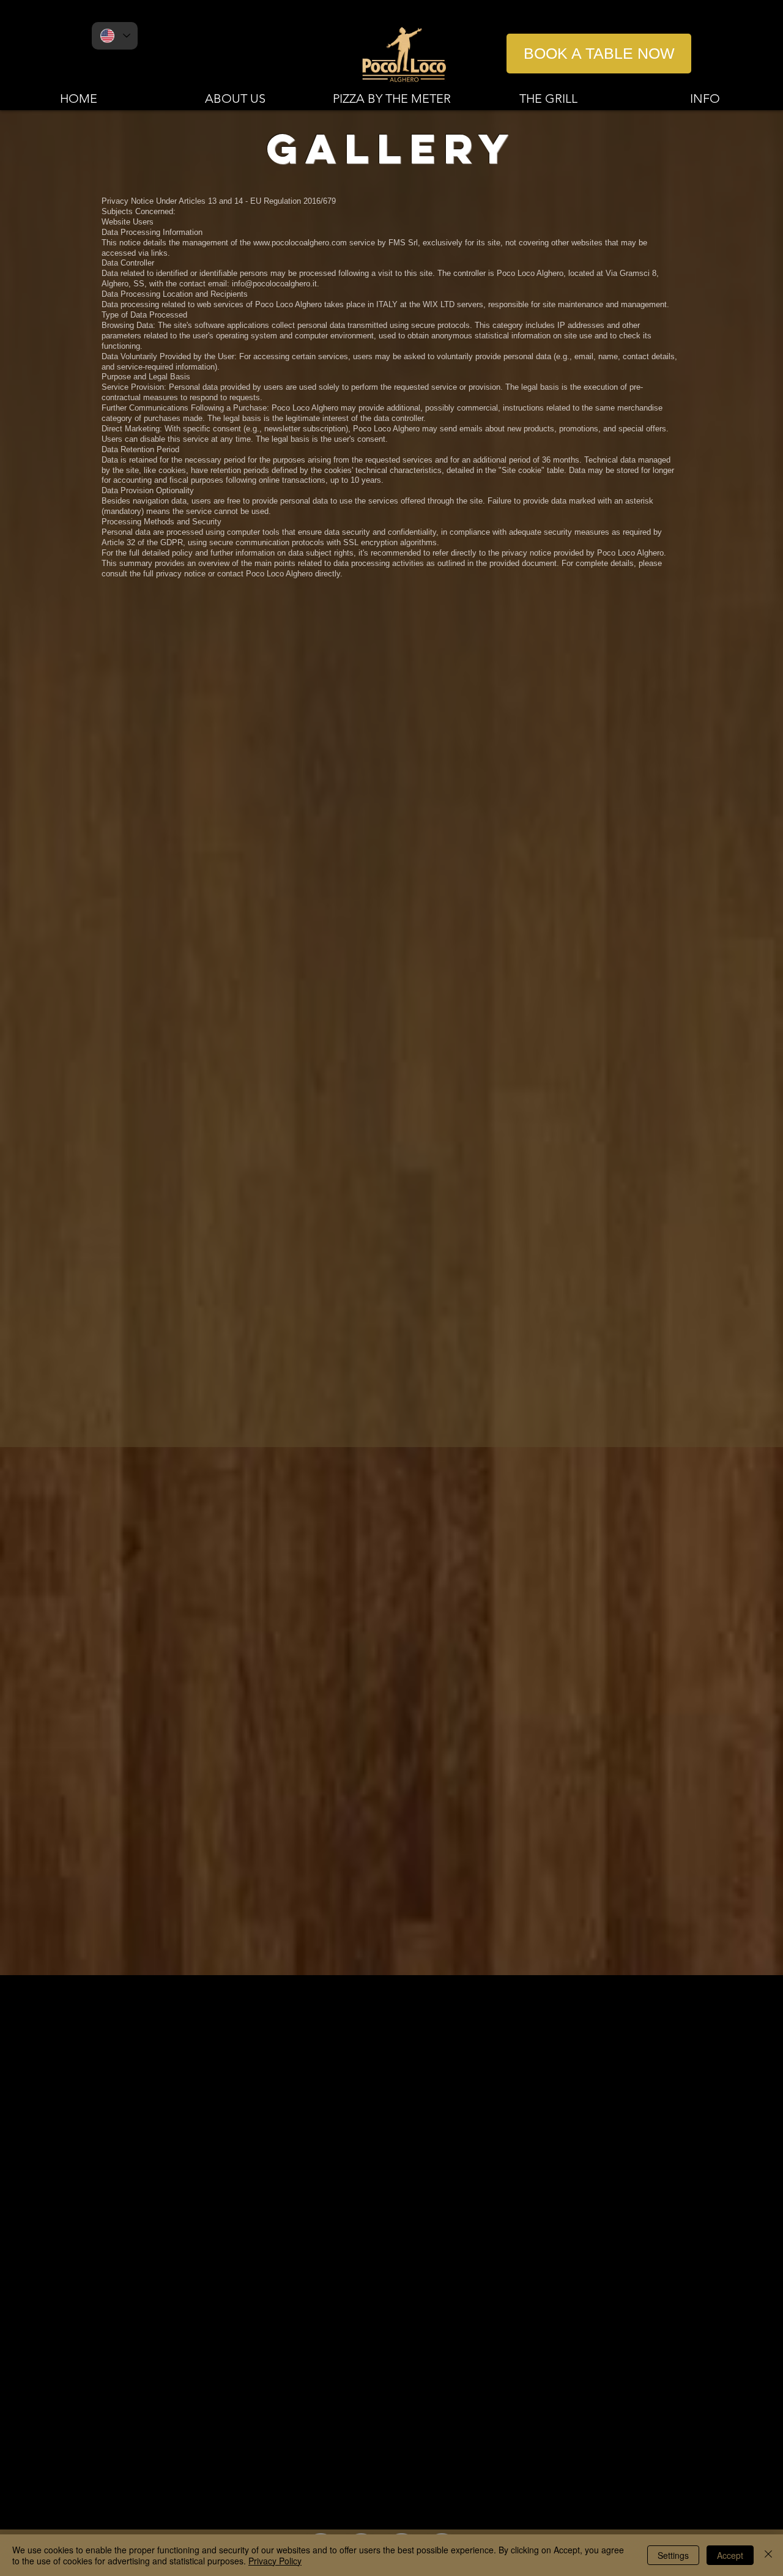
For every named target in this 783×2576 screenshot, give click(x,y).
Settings (673, 2555)
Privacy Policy (275, 2561)
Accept (730, 2555)
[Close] (768, 2555)
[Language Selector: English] (115, 36)
